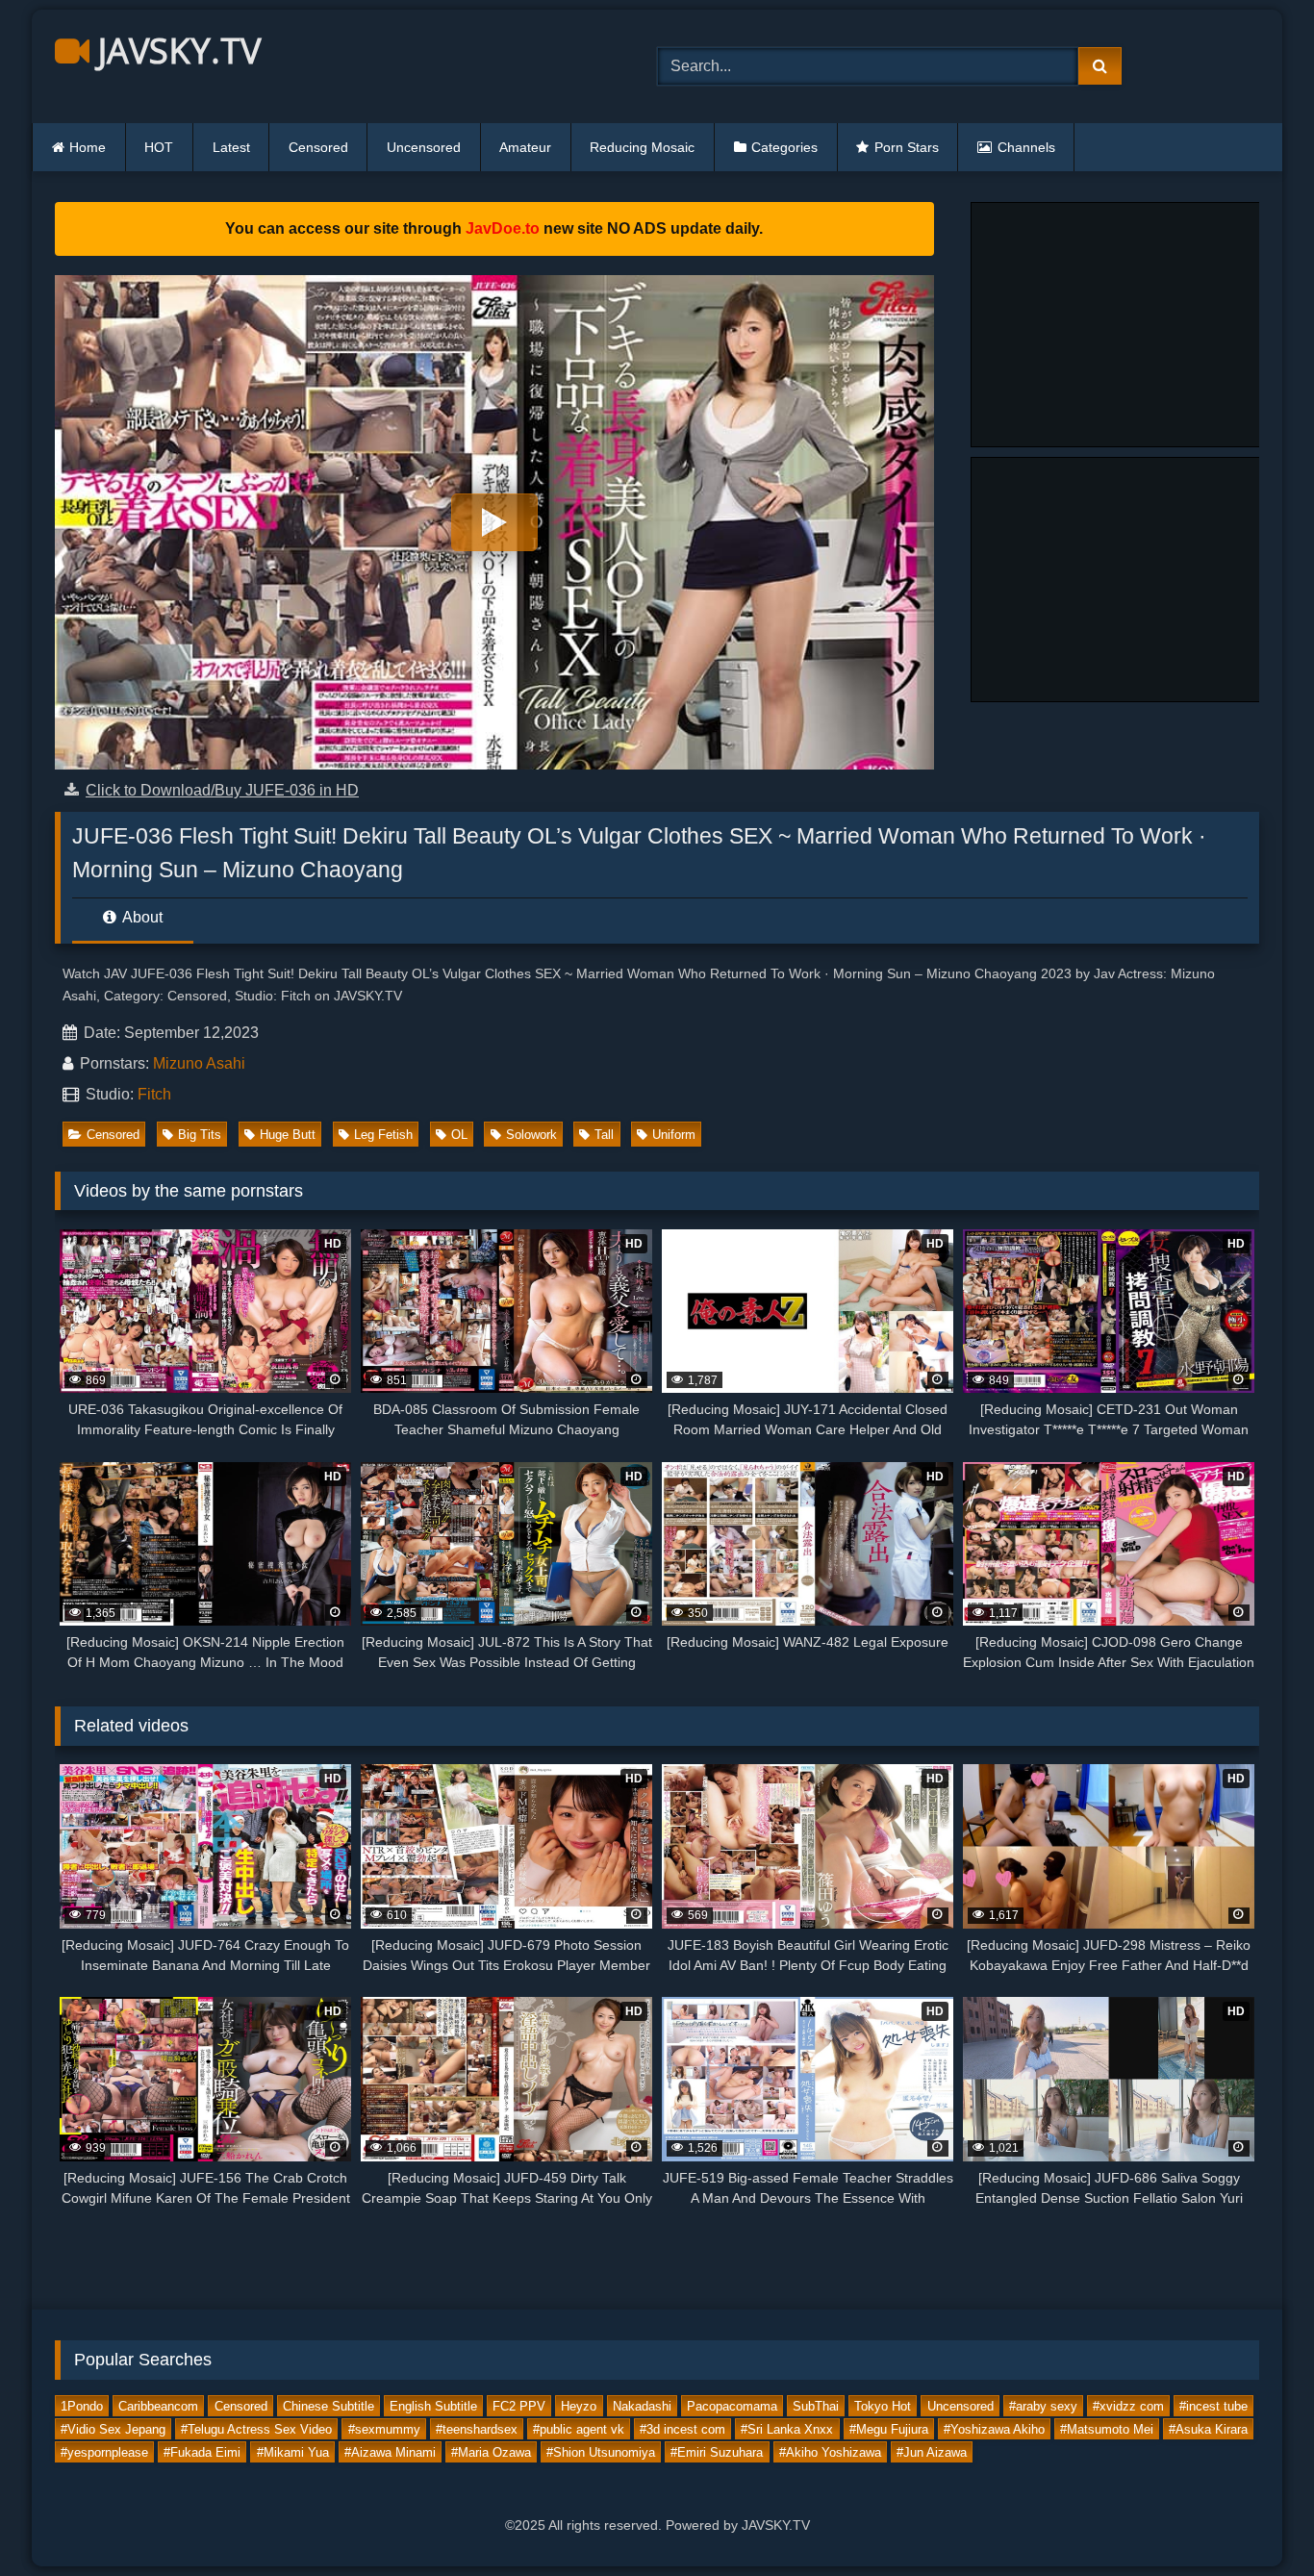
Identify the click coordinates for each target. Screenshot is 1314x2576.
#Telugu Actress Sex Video (256, 2428)
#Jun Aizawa (932, 2451)
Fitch (154, 1094)
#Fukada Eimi (202, 2451)
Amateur (525, 147)
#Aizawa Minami (390, 2451)
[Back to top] (1254, 2519)
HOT (159, 147)
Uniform (674, 1135)
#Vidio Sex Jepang (113, 2428)
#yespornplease (104, 2451)
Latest (231, 147)
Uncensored (424, 147)
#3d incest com (682, 2428)
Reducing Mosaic (642, 147)
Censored (318, 147)
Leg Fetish (383, 1135)
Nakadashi (642, 2405)
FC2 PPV (519, 2405)
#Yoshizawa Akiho (994, 2428)
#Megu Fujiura (889, 2428)
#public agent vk (579, 2428)
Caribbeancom (158, 2405)
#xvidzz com (1128, 2405)
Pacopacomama (732, 2405)
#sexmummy (384, 2428)
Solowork (531, 1135)
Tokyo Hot (883, 2405)
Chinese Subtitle (328, 2405)
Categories (784, 147)
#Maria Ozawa (491, 2451)
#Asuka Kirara (1208, 2428)
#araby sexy (1043, 2405)
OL (459, 1135)
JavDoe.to (503, 228)
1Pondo (82, 2405)
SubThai (816, 2405)
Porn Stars (907, 147)
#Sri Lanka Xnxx (787, 2428)
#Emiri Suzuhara (717, 2451)
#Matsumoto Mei (1107, 2428)
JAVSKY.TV (175, 51)
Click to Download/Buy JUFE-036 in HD (222, 790)
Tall (604, 1135)
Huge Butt (288, 1135)
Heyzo (579, 2405)
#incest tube (1213, 2405)
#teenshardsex (477, 2428)
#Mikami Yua (293, 2451)
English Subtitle (433, 2405)
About (141, 917)
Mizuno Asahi (199, 1063)
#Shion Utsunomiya (601, 2451)
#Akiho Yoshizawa (830, 2451)
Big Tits (200, 1135)
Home (88, 147)
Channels (1026, 147)
